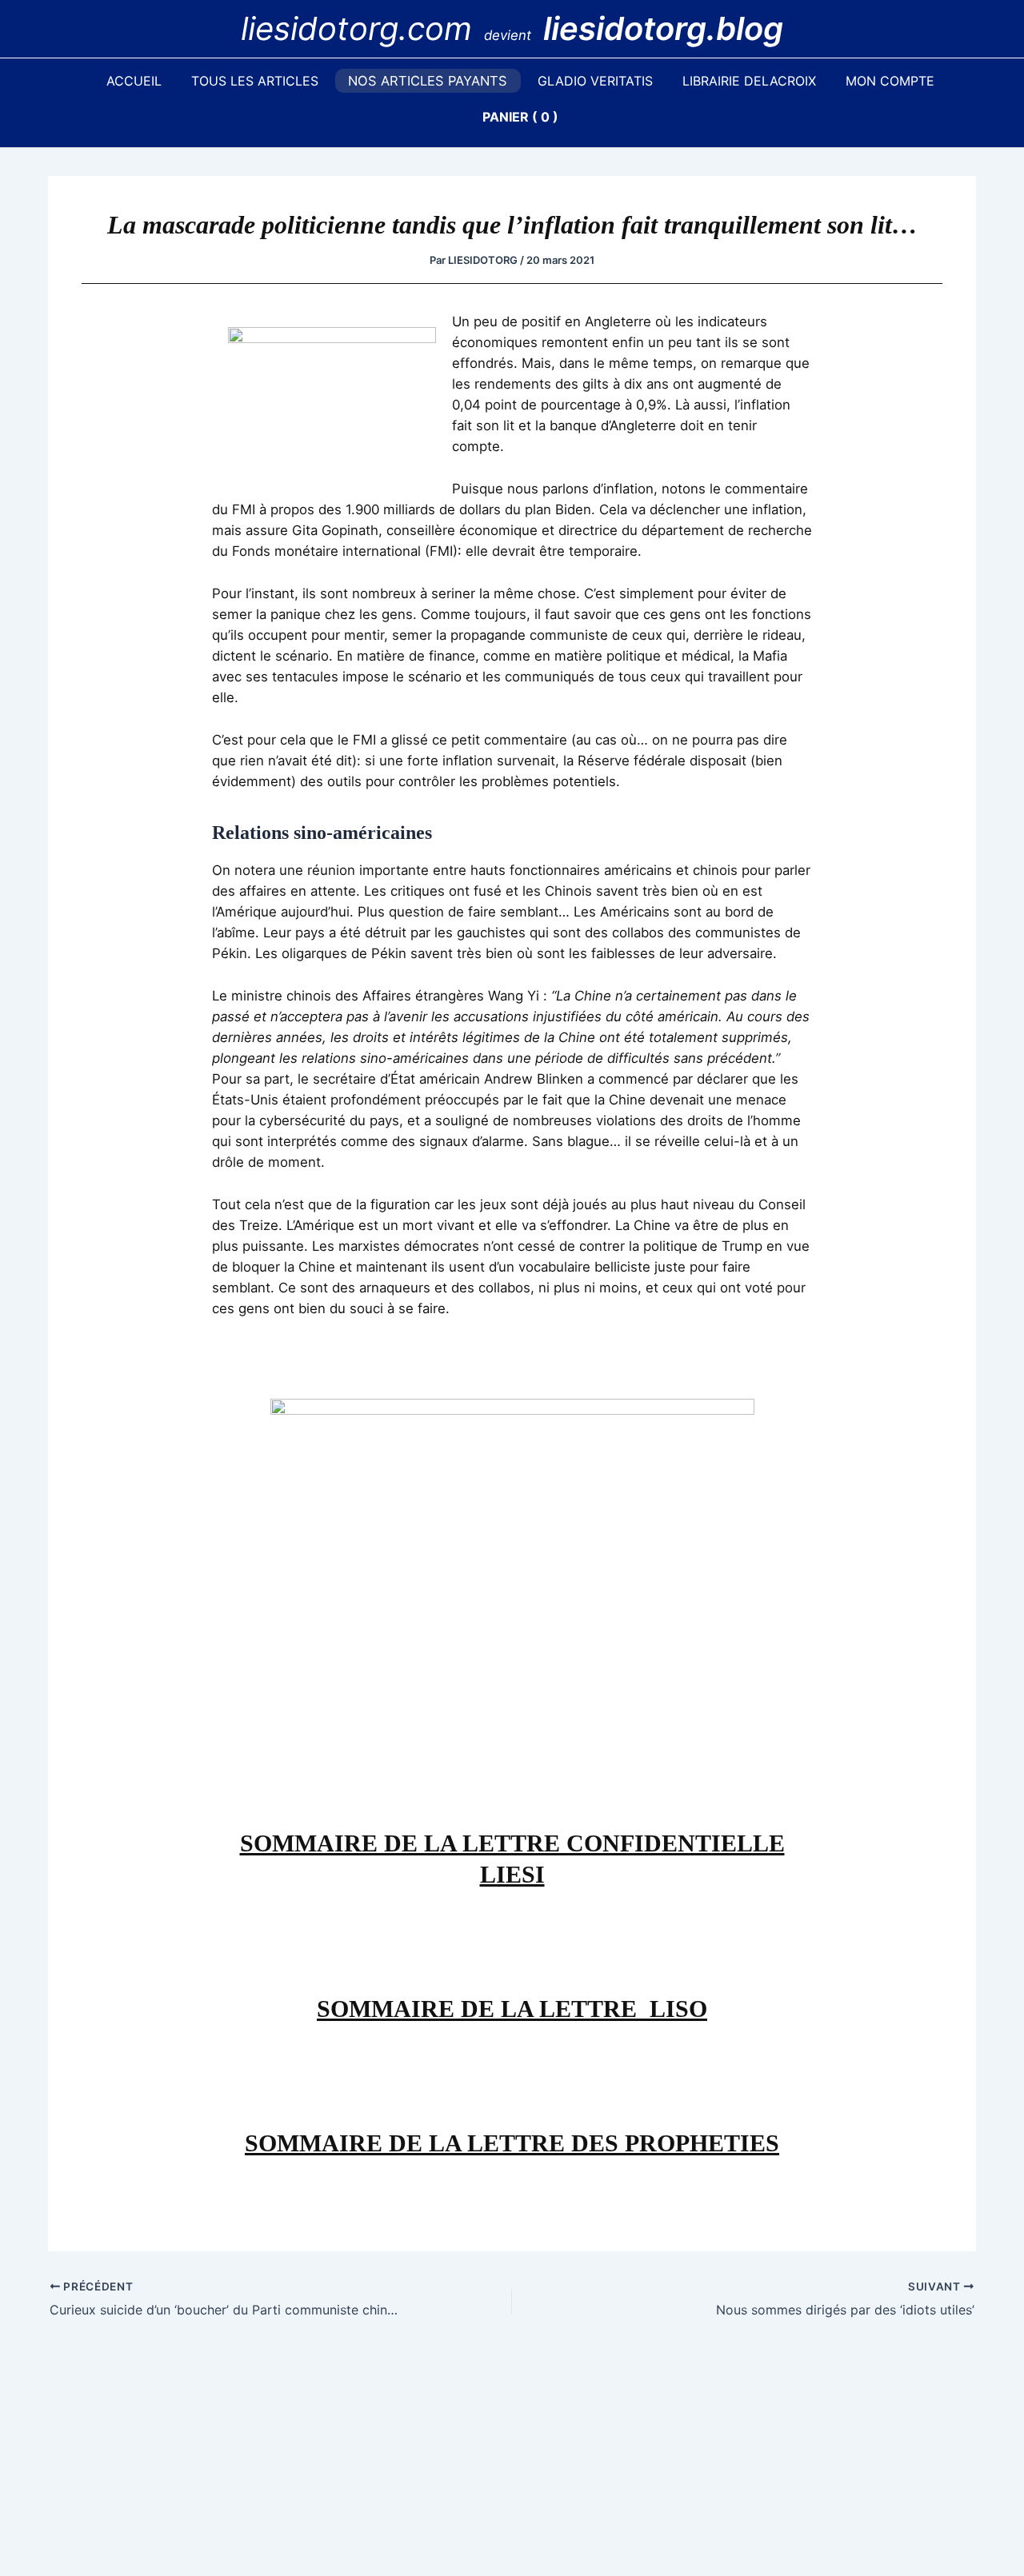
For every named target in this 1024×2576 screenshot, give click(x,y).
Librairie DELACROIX (749, 81)
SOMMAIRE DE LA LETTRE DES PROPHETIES (512, 2143)
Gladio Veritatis (595, 81)
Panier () (520, 117)
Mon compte (890, 81)
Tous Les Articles (255, 81)
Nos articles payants (428, 81)
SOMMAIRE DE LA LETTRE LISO (512, 2009)
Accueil (134, 81)
